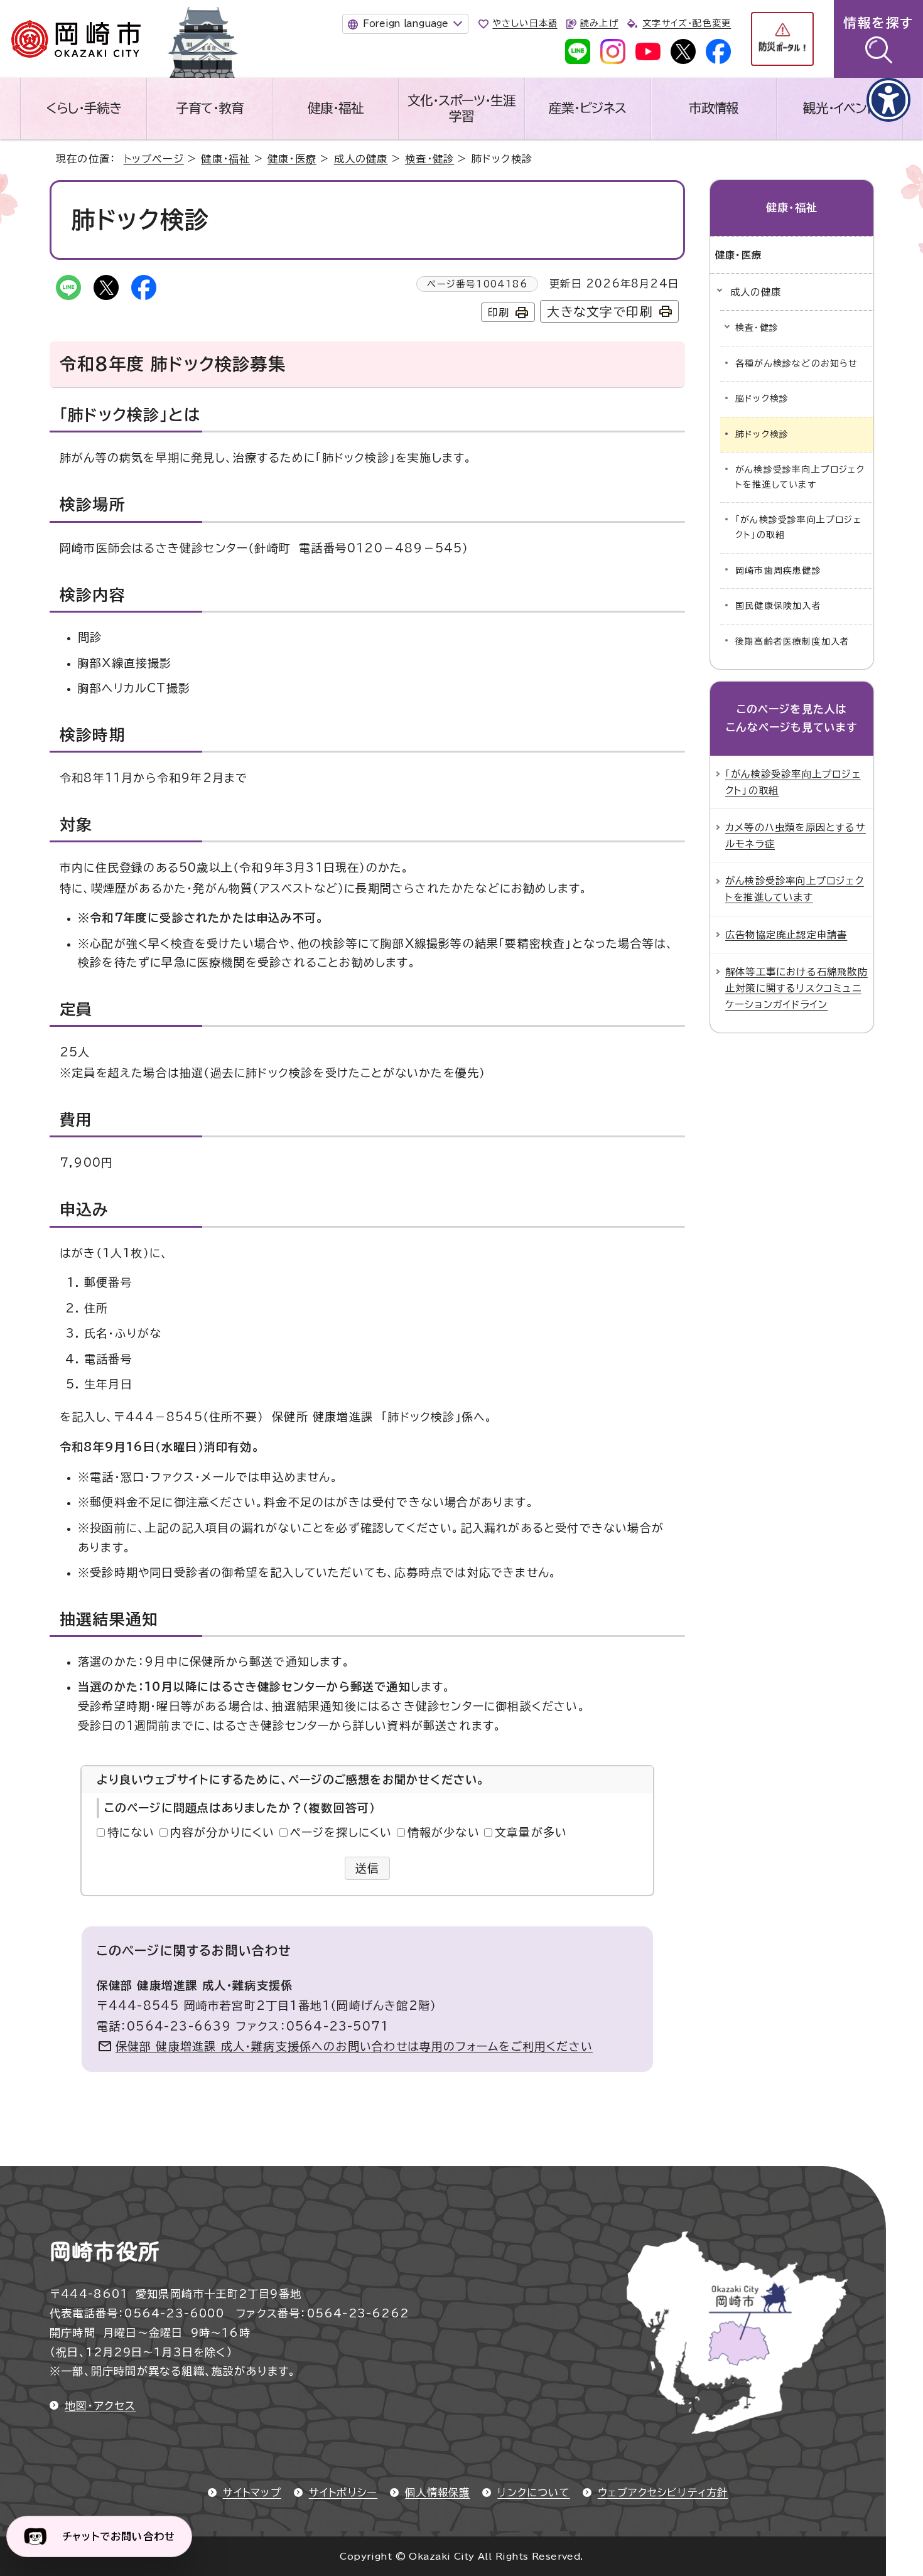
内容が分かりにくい (223, 1832)
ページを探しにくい (341, 1832)
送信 (368, 1868)
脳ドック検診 (762, 399)
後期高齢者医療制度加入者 (792, 641)
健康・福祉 (336, 108)
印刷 (499, 313)
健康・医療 (292, 159)
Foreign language (405, 24)
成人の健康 (361, 159)
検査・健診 (429, 159)
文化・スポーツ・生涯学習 (462, 108)
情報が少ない (444, 1832)
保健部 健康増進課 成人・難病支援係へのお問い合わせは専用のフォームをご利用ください (354, 2046)
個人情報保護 (437, 2493)
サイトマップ (252, 2493)
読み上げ (599, 23)
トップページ (154, 159)
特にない (131, 1832)
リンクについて (533, 2493)
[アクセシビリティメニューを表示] (888, 100)
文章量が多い (531, 1832)
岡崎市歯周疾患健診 (778, 571)
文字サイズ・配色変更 (687, 23)
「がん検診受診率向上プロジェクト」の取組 (798, 527)
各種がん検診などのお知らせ (796, 363)
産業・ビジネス (587, 108)
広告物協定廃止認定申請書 (786, 935)
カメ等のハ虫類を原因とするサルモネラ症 (796, 835)
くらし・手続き (84, 108)
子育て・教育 (210, 108)
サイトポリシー (343, 2493)
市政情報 (714, 108)
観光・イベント (839, 108)
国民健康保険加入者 (778, 606)
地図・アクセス (100, 2406)
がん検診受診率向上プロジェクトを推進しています (800, 477)
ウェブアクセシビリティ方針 (663, 2493)
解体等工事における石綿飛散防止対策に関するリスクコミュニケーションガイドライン (796, 988)
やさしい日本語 (525, 23)
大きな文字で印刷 (600, 312)
